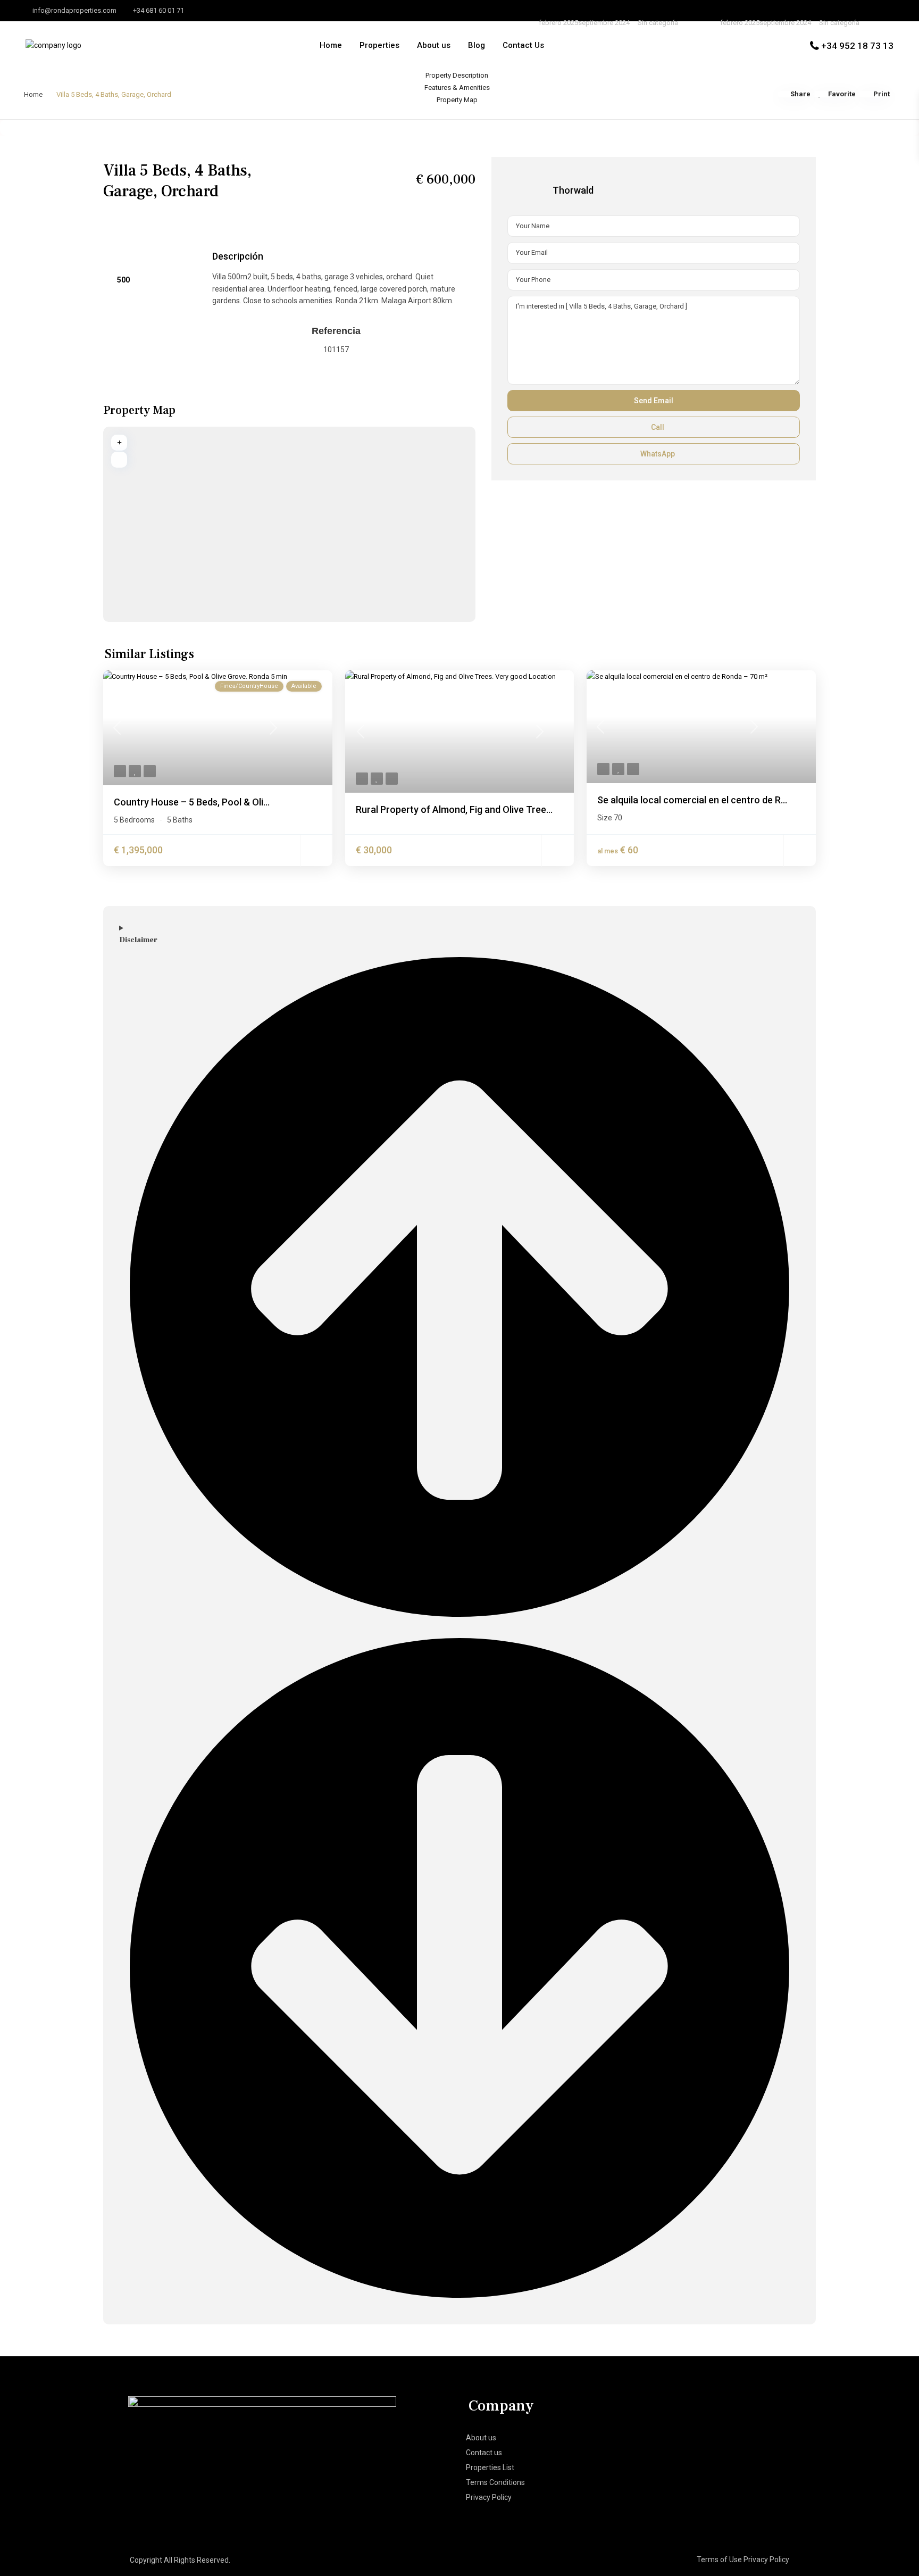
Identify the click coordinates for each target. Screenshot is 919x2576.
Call (657, 427)
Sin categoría (658, 23)
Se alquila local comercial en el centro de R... (692, 800)
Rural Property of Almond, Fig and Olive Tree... (454, 809)
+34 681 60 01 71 (158, 10)
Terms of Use (719, 2560)
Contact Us (523, 45)
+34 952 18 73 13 (857, 46)
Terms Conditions (495, 2482)
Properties (379, 45)
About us (434, 45)
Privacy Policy (489, 2497)
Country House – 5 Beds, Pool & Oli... (192, 802)
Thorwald (573, 190)
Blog (477, 45)
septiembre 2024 (604, 23)
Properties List (490, 2467)
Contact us (484, 2453)
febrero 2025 (558, 23)
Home (331, 45)
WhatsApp (657, 454)
